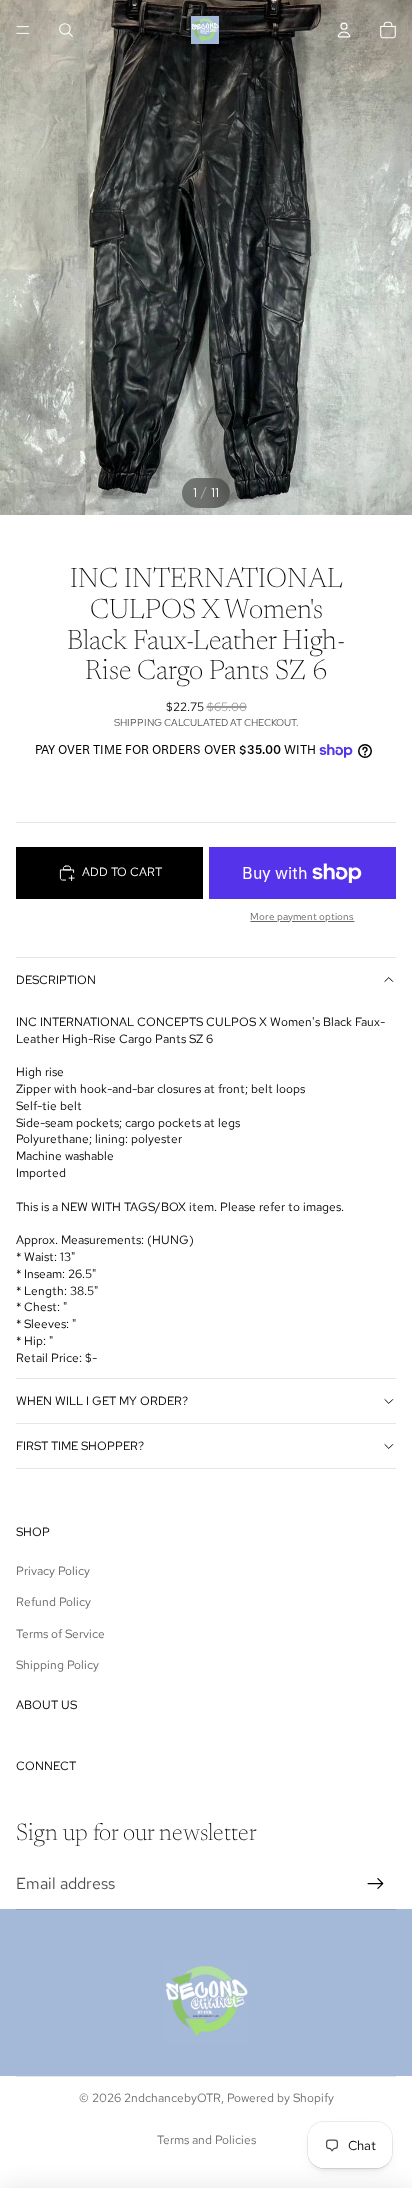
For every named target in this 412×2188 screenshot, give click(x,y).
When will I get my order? (102, 1401)
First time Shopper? (80, 1446)
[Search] (66, 30)
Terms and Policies (206, 2140)
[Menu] (23, 30)
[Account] (344, 30)
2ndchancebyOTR (172, 2098)
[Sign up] (376, 1884)
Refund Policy (53, 1602)
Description (56, 980)
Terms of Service (60, 1634)
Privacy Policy (53, 1571)
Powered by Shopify (280, 2098)
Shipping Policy (57, 1665)
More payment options (302, 916)
